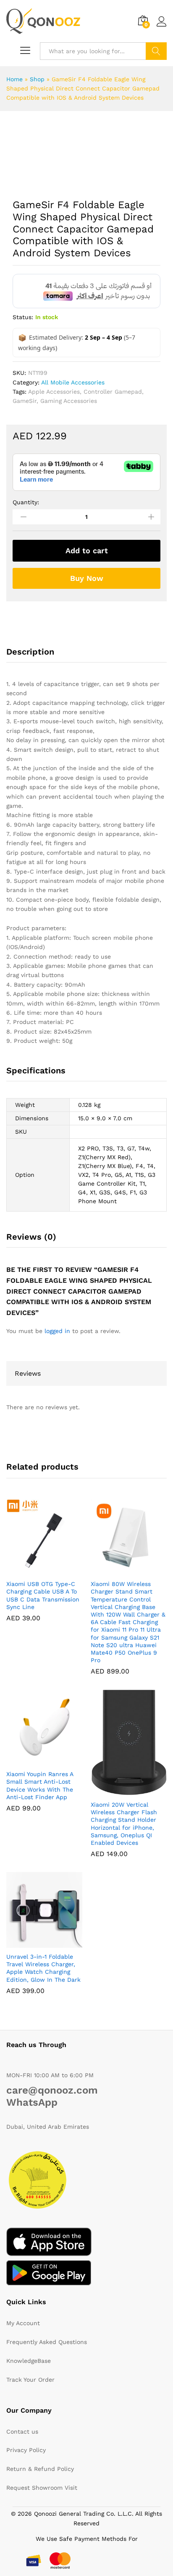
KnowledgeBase (29, 2361)
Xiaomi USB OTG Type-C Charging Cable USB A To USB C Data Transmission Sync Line (43, 1595)
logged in (57, 1331)
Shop (37, 79)
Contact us (22, 2432)
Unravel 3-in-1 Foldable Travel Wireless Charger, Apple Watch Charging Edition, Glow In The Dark (43, 1968)
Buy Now (87, 578)
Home (14, 79)
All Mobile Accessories (73, 382)
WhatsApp (32, 2102)
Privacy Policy (26, 2450)
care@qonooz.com (52, 2090)
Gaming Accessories (69, 401)
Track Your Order (30, 2380)
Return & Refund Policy (40, 2469)
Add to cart (87, 551)
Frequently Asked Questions (47, 2342)
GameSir (25, 401)
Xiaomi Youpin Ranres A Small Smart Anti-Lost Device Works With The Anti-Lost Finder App (40, 1786)
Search (156, 51)
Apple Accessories (54, 392)
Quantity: (26, 502)
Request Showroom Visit (42, 2488)
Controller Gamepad (113, 392)
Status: (23, 317)
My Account (23, 2323)
